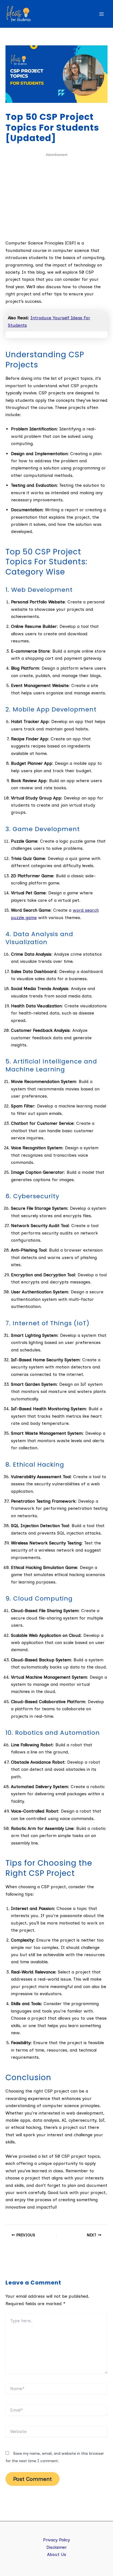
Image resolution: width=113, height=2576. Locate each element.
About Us (57, 2554)
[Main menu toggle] (101, 14)
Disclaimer (57, 2547)
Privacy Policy (56, 2540)
